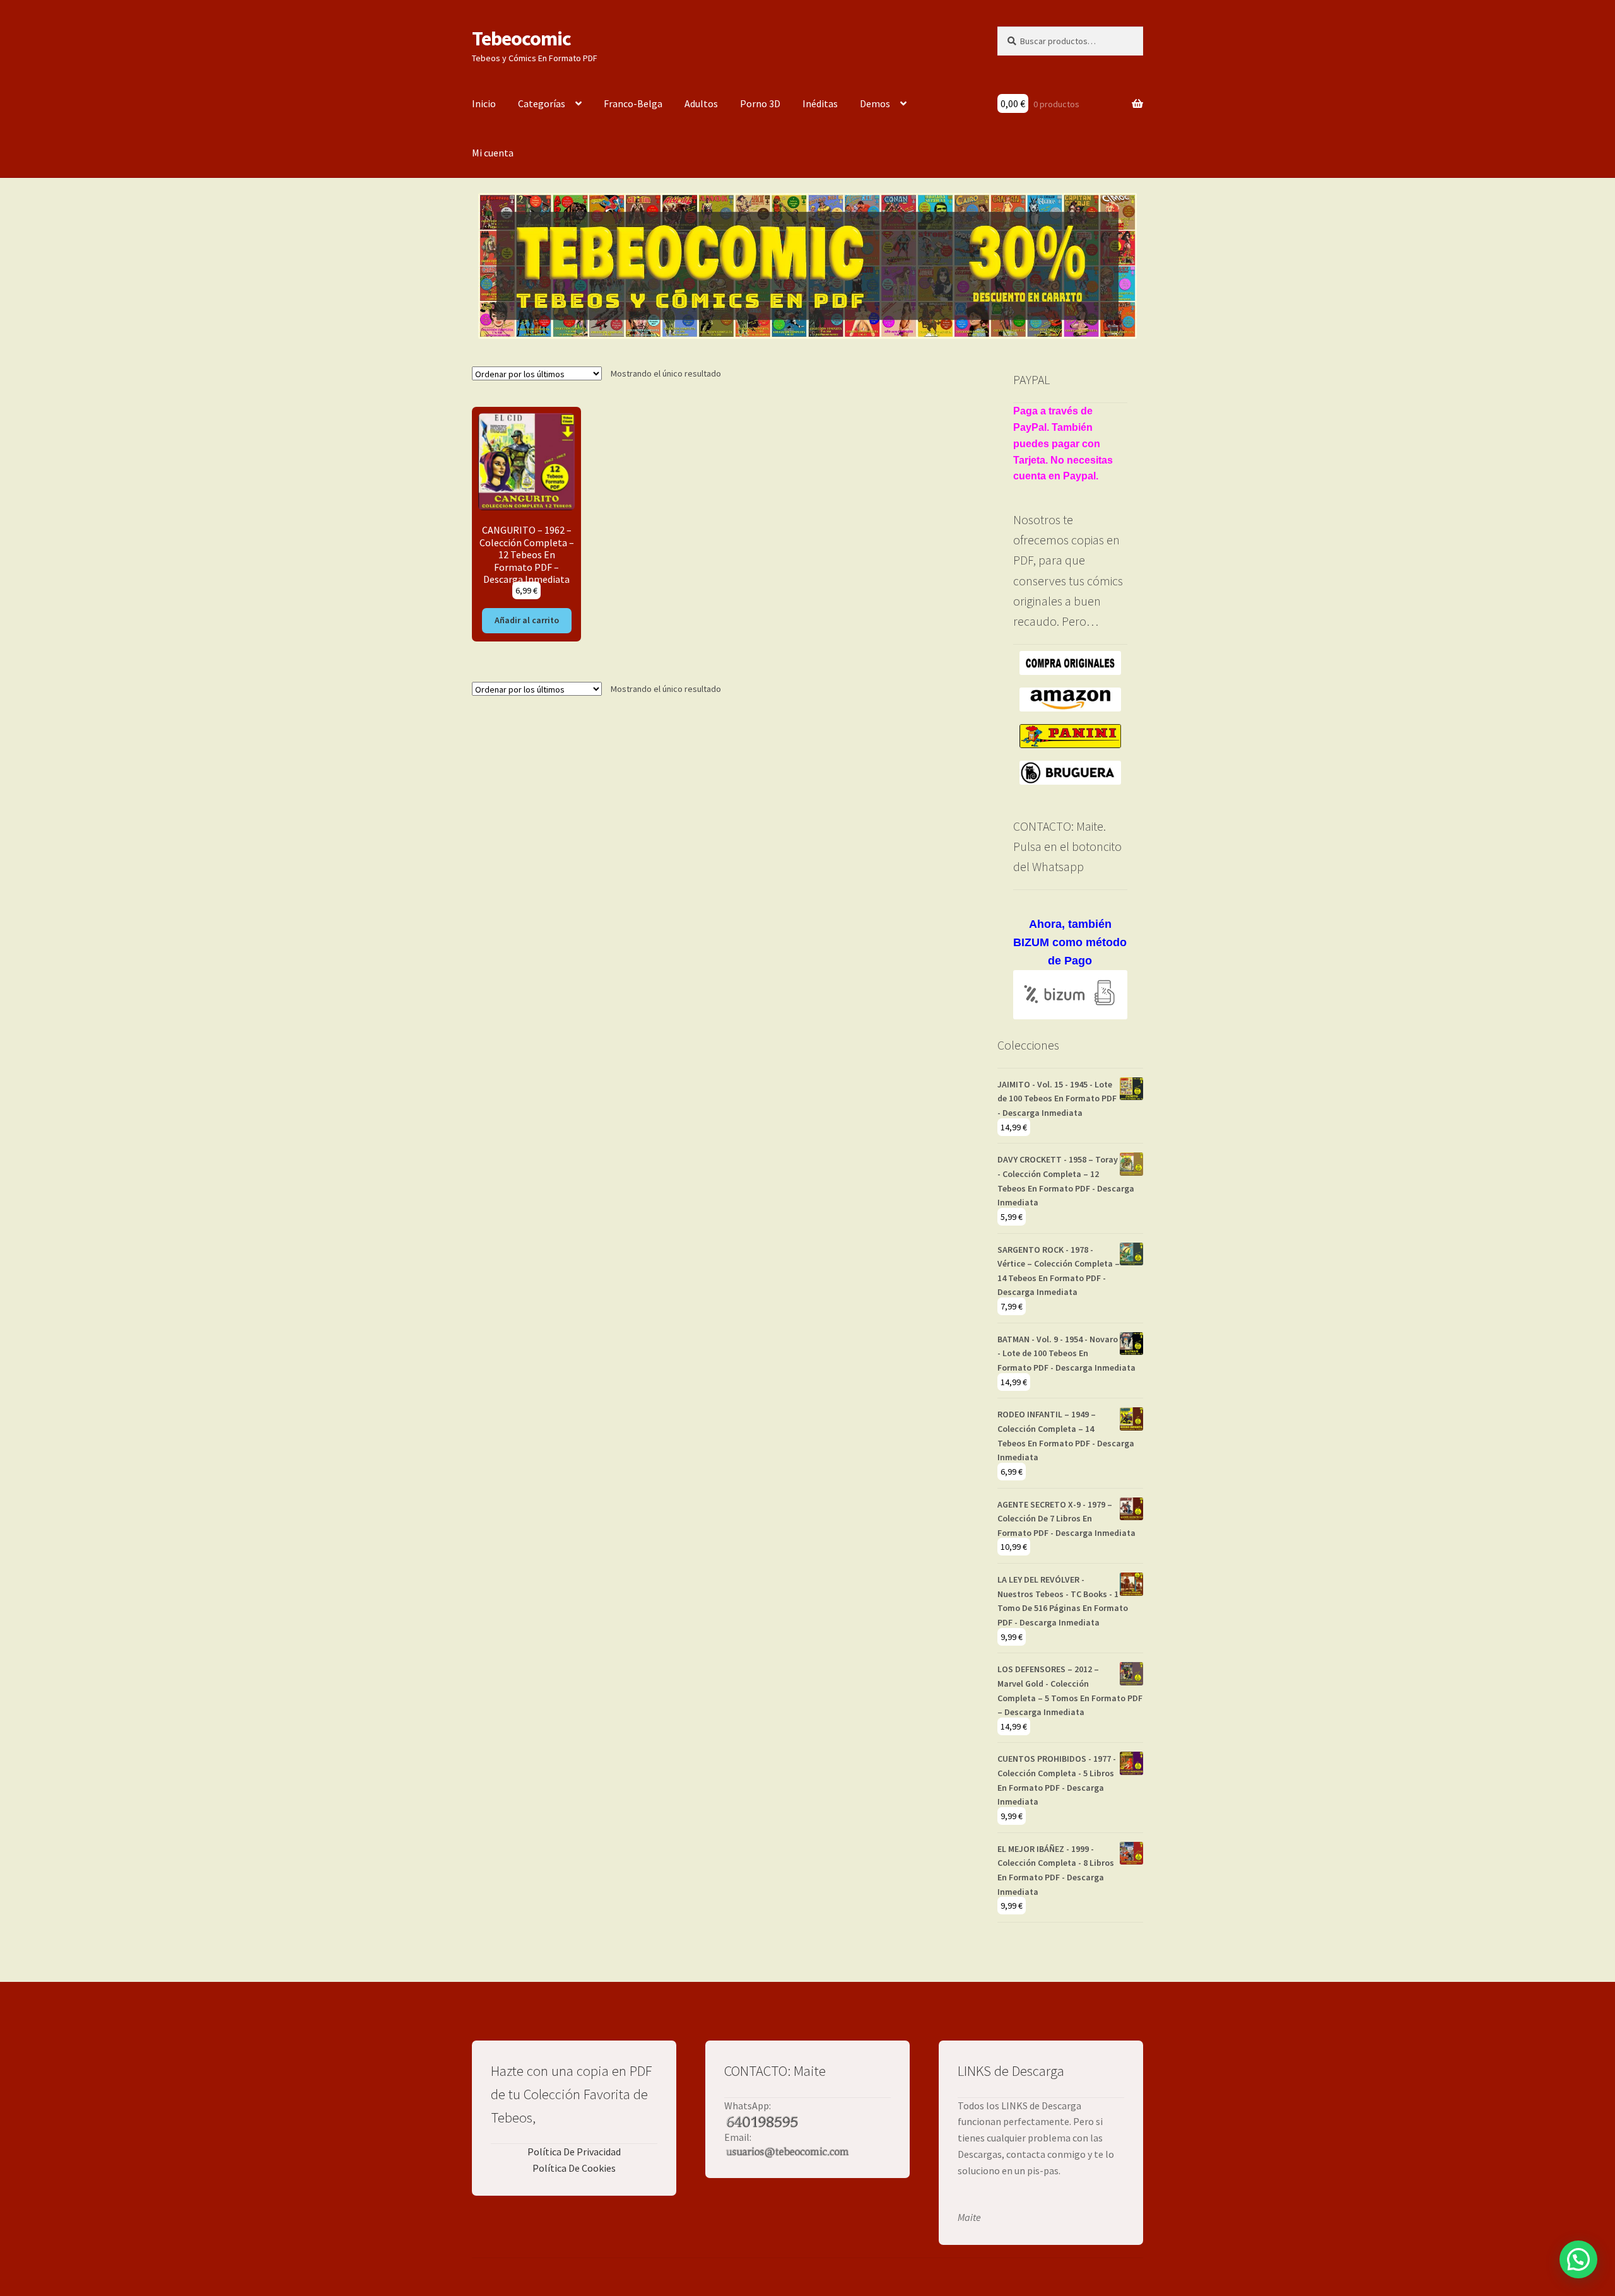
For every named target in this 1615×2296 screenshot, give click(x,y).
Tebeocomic (521, 38)
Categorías (542, 103)
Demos (875, 103)
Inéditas (820, 103)
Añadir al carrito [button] (527, 620)
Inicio (484, 103)
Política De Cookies (574, 2168)
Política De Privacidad (574, 2152)
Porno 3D (760, 103)
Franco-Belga (633, 103)
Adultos (701, 103)
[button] (1578, 2259)
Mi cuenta (493, 153)
